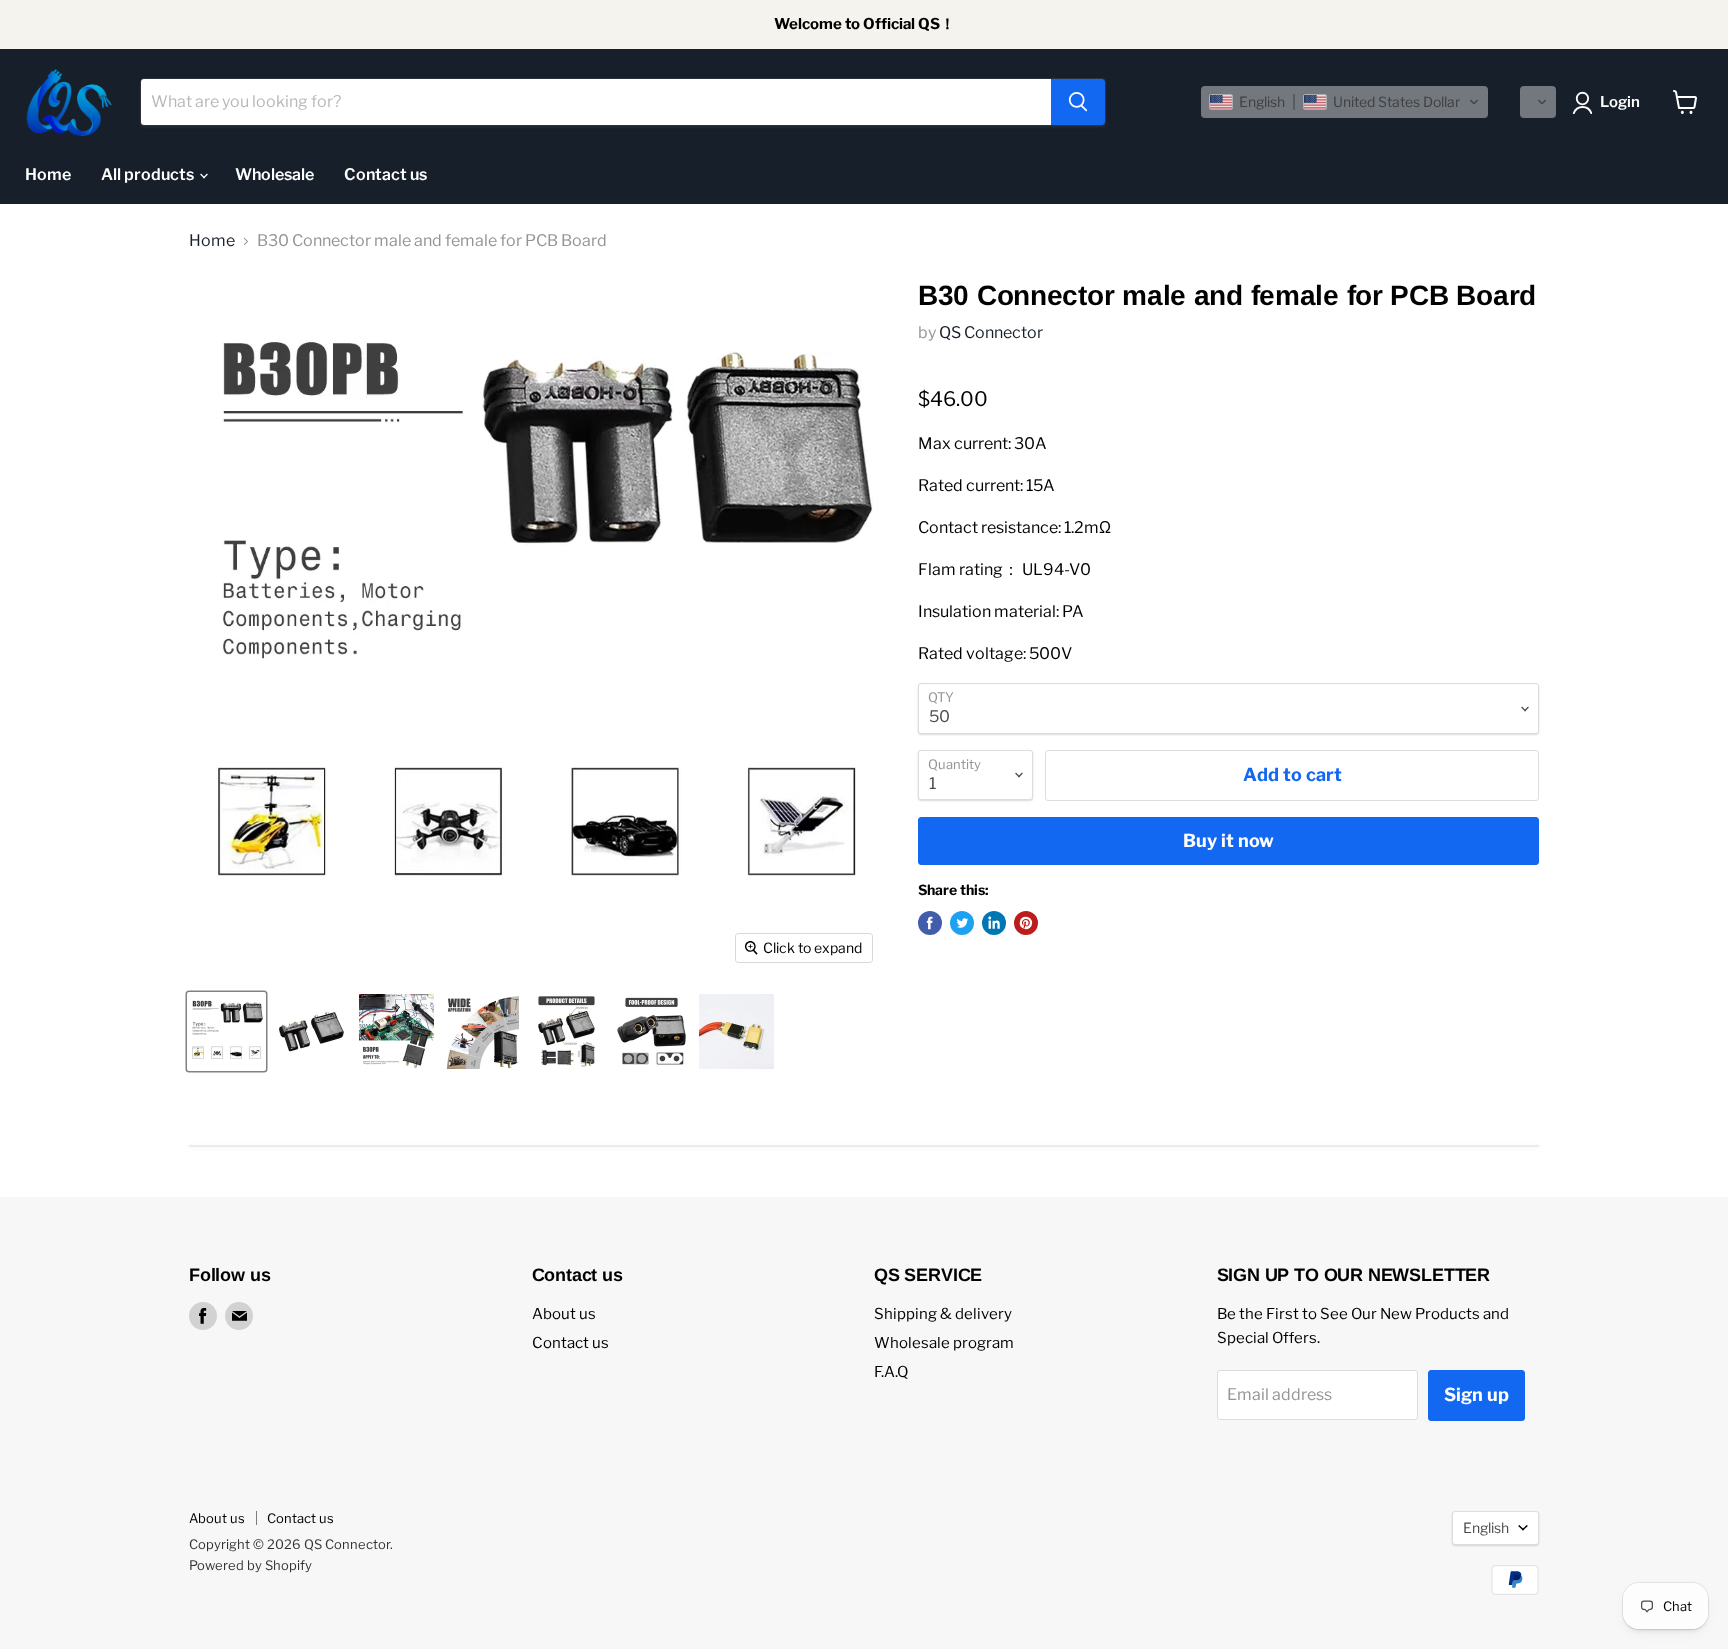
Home (48, 174)
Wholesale (274, 174)
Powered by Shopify (250, 1565)
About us (564, 1314)
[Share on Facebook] (930, 923)
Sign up (1476, 1394)
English (1486, 1527)
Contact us (385, 174)
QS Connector (991, 332)
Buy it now (1228, 840)
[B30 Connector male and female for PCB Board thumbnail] (226, 1031)
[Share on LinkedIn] (994, 923)
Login (1620, 102)
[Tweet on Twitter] (962, 923)
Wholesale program (944, 1343)
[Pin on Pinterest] (1026, 923)
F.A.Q (891, 1372)
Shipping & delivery (943, 1314)
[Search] (1078, 102)
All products (149, 174)
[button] (1344, 102)
